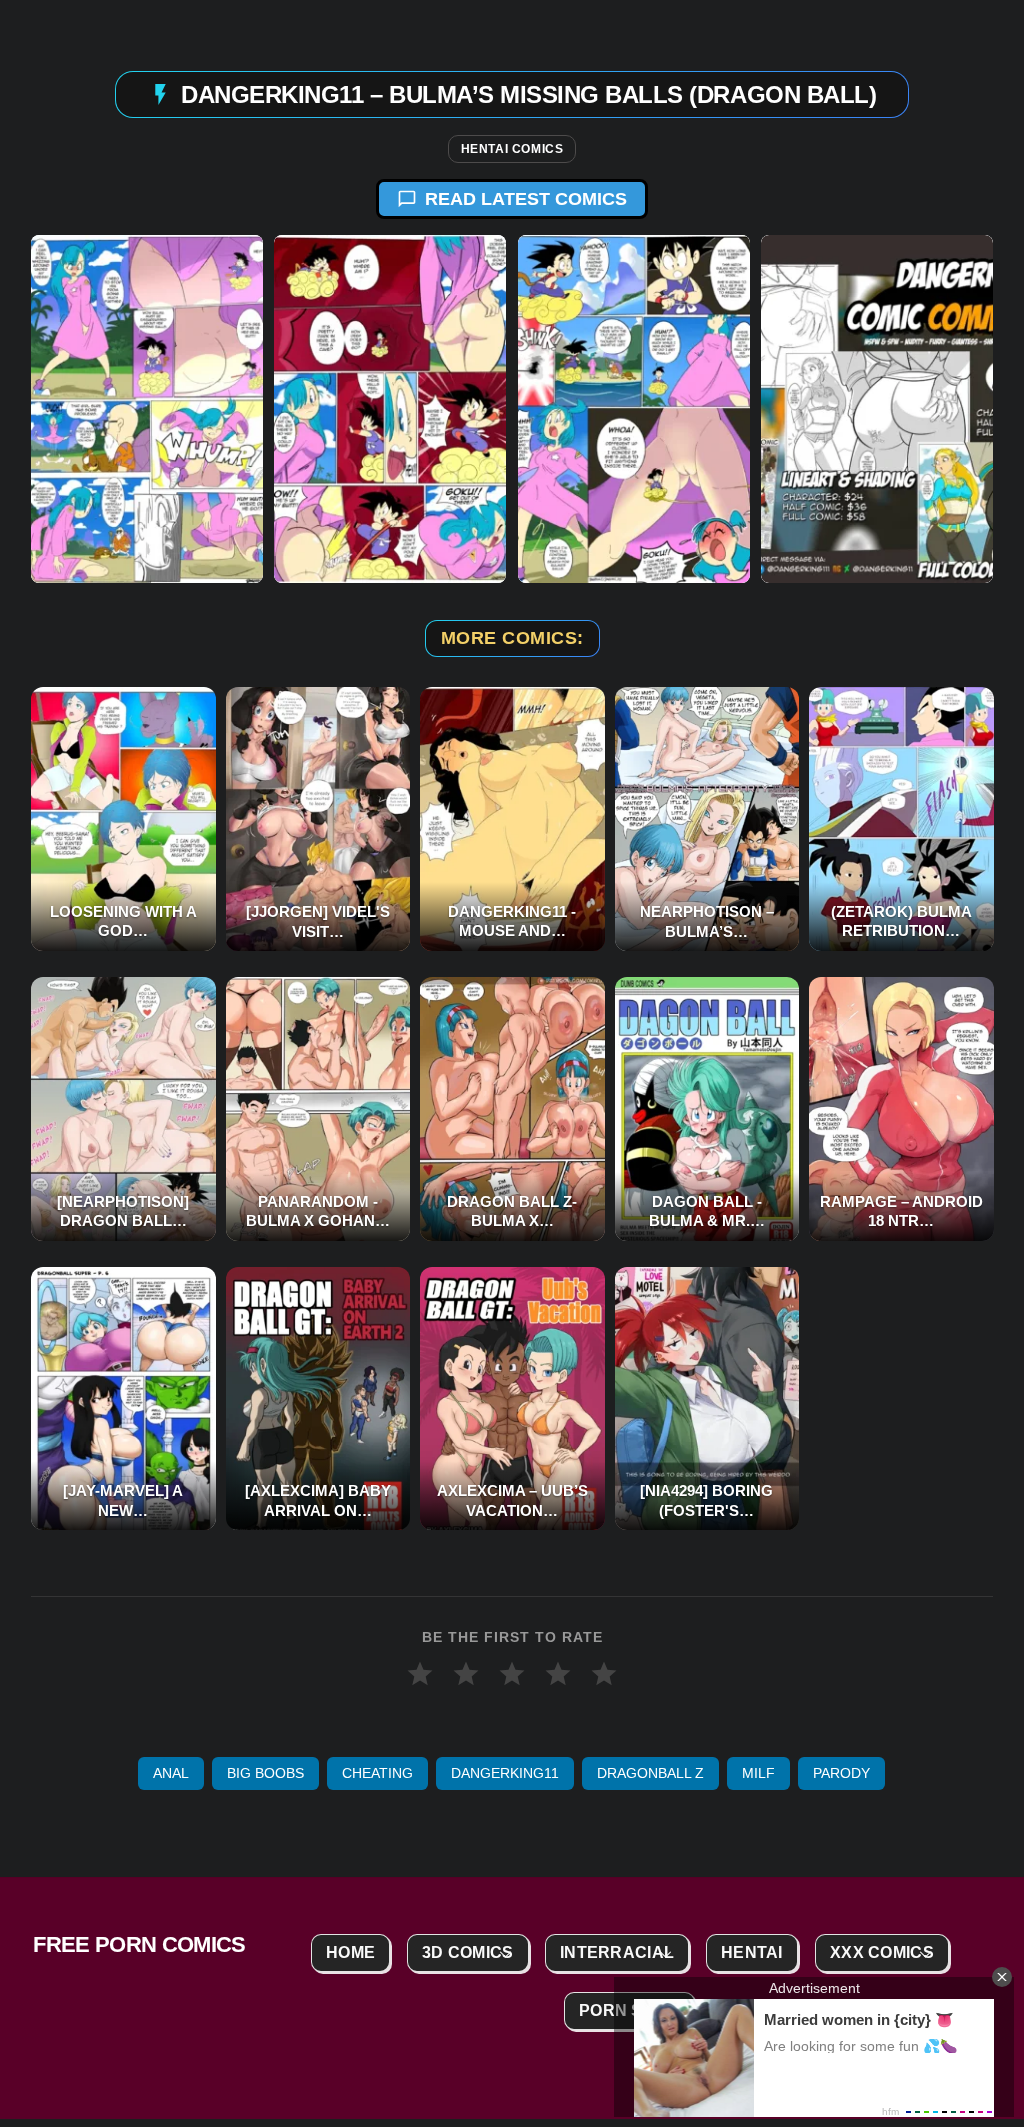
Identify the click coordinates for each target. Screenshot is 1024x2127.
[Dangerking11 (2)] (390, 409)
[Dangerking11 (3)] (634, 409)
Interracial (617, 1952)
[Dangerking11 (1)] (147, 409)
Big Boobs (265, 1773)
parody (841, 1773)
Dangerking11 (505, 1773)
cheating (377, 1773)
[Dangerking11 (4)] (877, 409)
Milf (758, 1773)
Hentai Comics (512, 149)
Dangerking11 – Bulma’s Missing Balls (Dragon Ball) (528, 94)
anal (171, 1773)
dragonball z (650, 1773)
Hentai (752, 1952)
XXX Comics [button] (882, 1952)
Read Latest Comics (526, 199)
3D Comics (468, 1952)
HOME (350, 1952)
